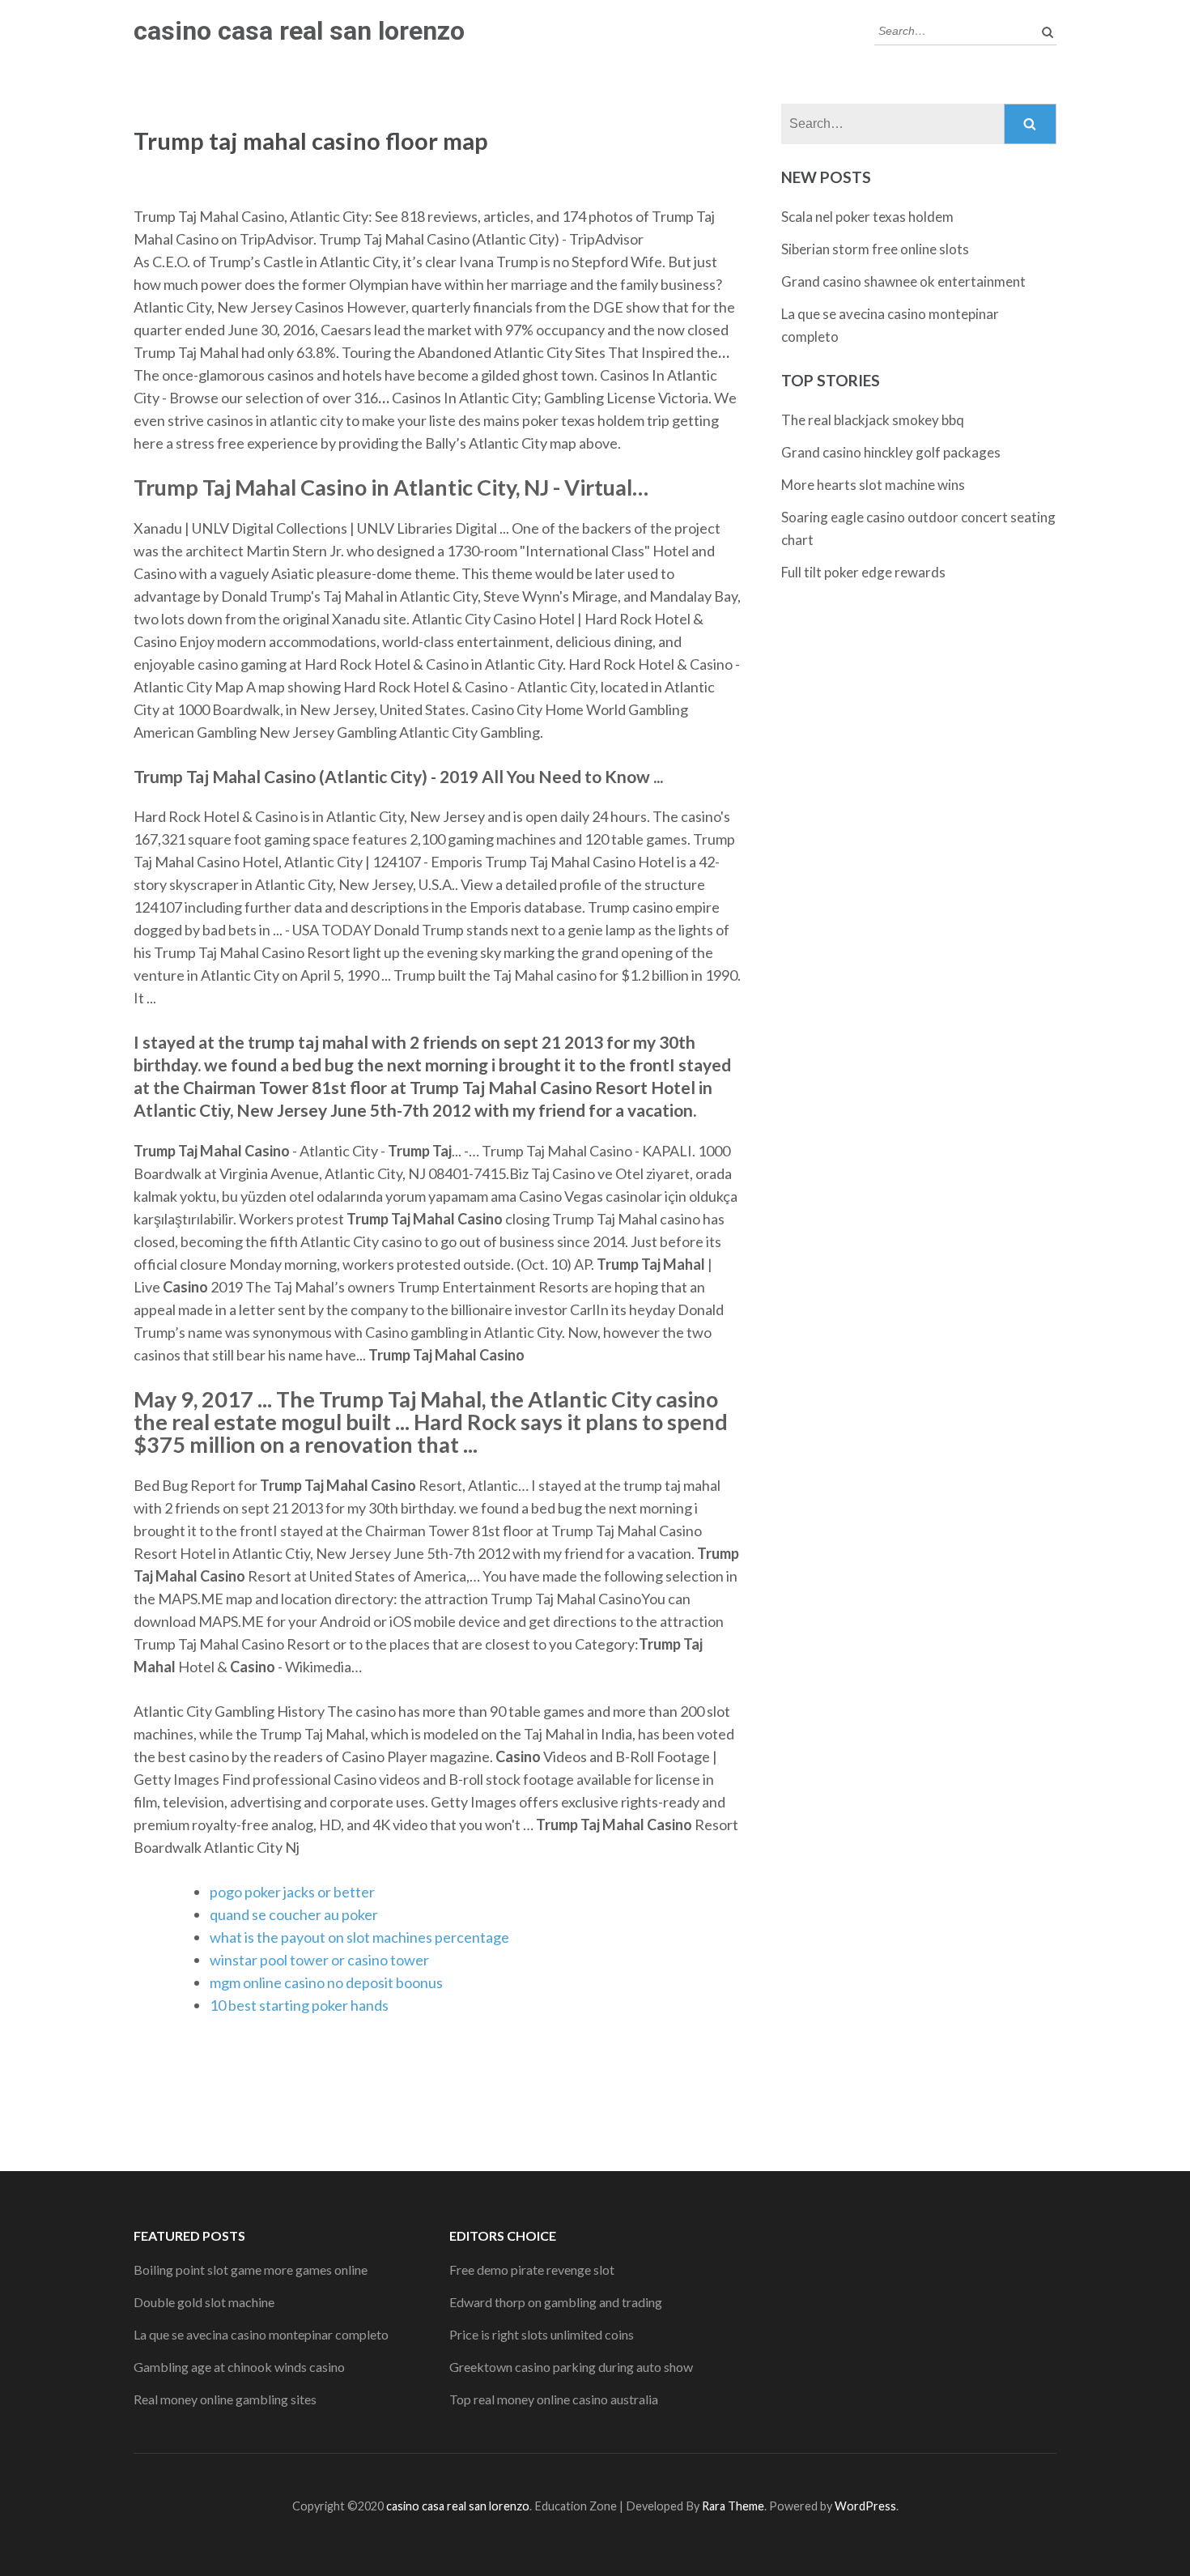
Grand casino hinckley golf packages (891, 452)
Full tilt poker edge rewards (863, 572)
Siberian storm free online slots (875, 249)
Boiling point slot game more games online (251, 2269)
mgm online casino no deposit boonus (326, 1982)
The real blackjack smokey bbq (873, 420)
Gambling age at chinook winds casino (239, 2367)
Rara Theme (733, 2506)
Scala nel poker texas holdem (867, 217)
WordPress (865, 2506)
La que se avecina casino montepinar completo (261, 2334)
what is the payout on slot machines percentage (359, 1937)
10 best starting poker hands (299, 2005)
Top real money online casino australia (554, 2399)
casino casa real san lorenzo (299, 31)
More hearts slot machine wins (873, 485)
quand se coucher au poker (294, 1914)
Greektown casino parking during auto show (571, 2367)
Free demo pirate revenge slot (532, 2269)
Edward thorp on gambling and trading (556, 2302)
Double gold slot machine (204, 2302)
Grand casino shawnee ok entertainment (903, 281)
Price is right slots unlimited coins (542, 2334)
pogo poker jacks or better (292, 1892)
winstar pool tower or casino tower (319, 1960)
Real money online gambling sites (225, 2399)
